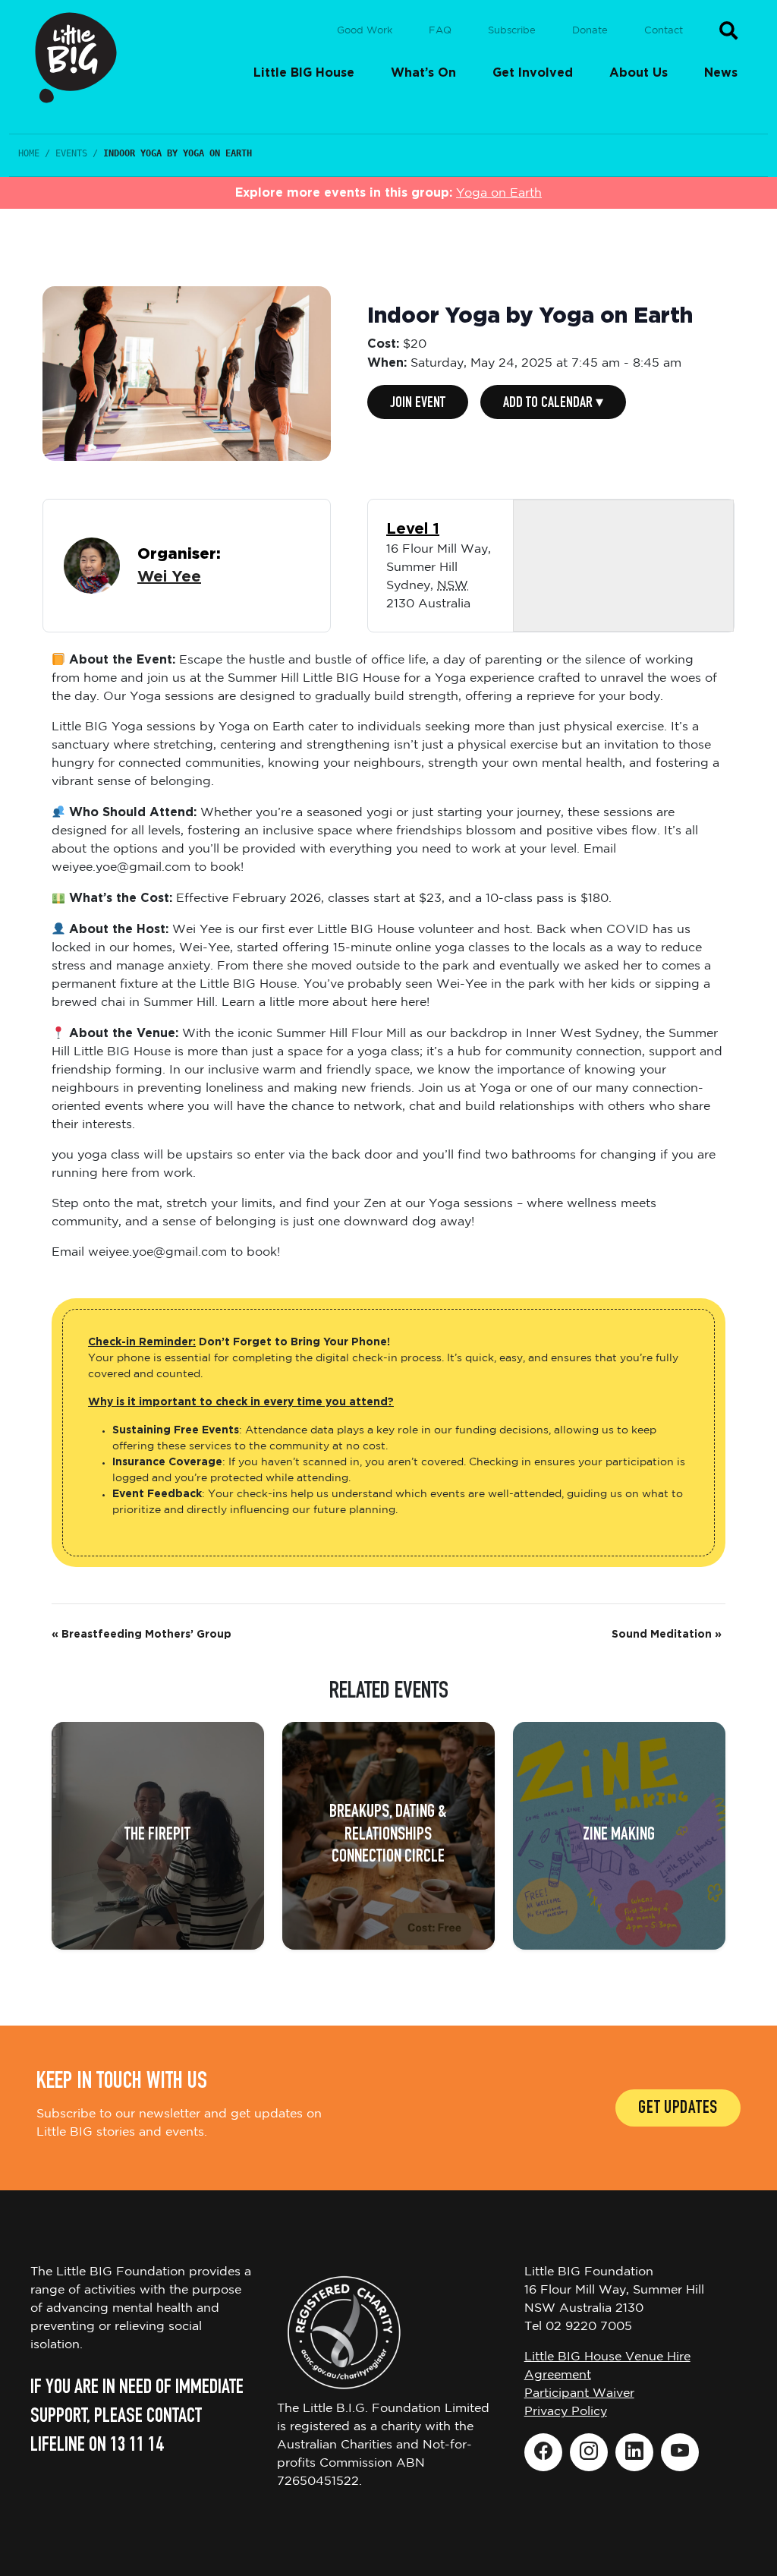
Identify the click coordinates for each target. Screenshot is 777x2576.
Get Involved (533, 73)
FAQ (440, 31)
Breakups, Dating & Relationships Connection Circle (388, 1835)
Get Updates (678, 2109)
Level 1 (413, 529)
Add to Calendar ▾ (553, 404)
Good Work (365, 31)
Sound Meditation (667, 1635)
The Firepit (157, 1836)
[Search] (728, 30)
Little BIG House (304, 73)
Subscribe (512, 31)
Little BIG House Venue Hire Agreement (607, 2366)
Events (71, 153)
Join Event (418, 404)
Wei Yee (169, 577)
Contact (664, 31)
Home (29, 153)
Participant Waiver (579, 2393)
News (721, 73)
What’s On (423, 73)
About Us (639, 73)
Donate (590, 31)
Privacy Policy (566, 2412)
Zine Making (619, 1836)
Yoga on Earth (499, 193)
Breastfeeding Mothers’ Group (142, 1635)
